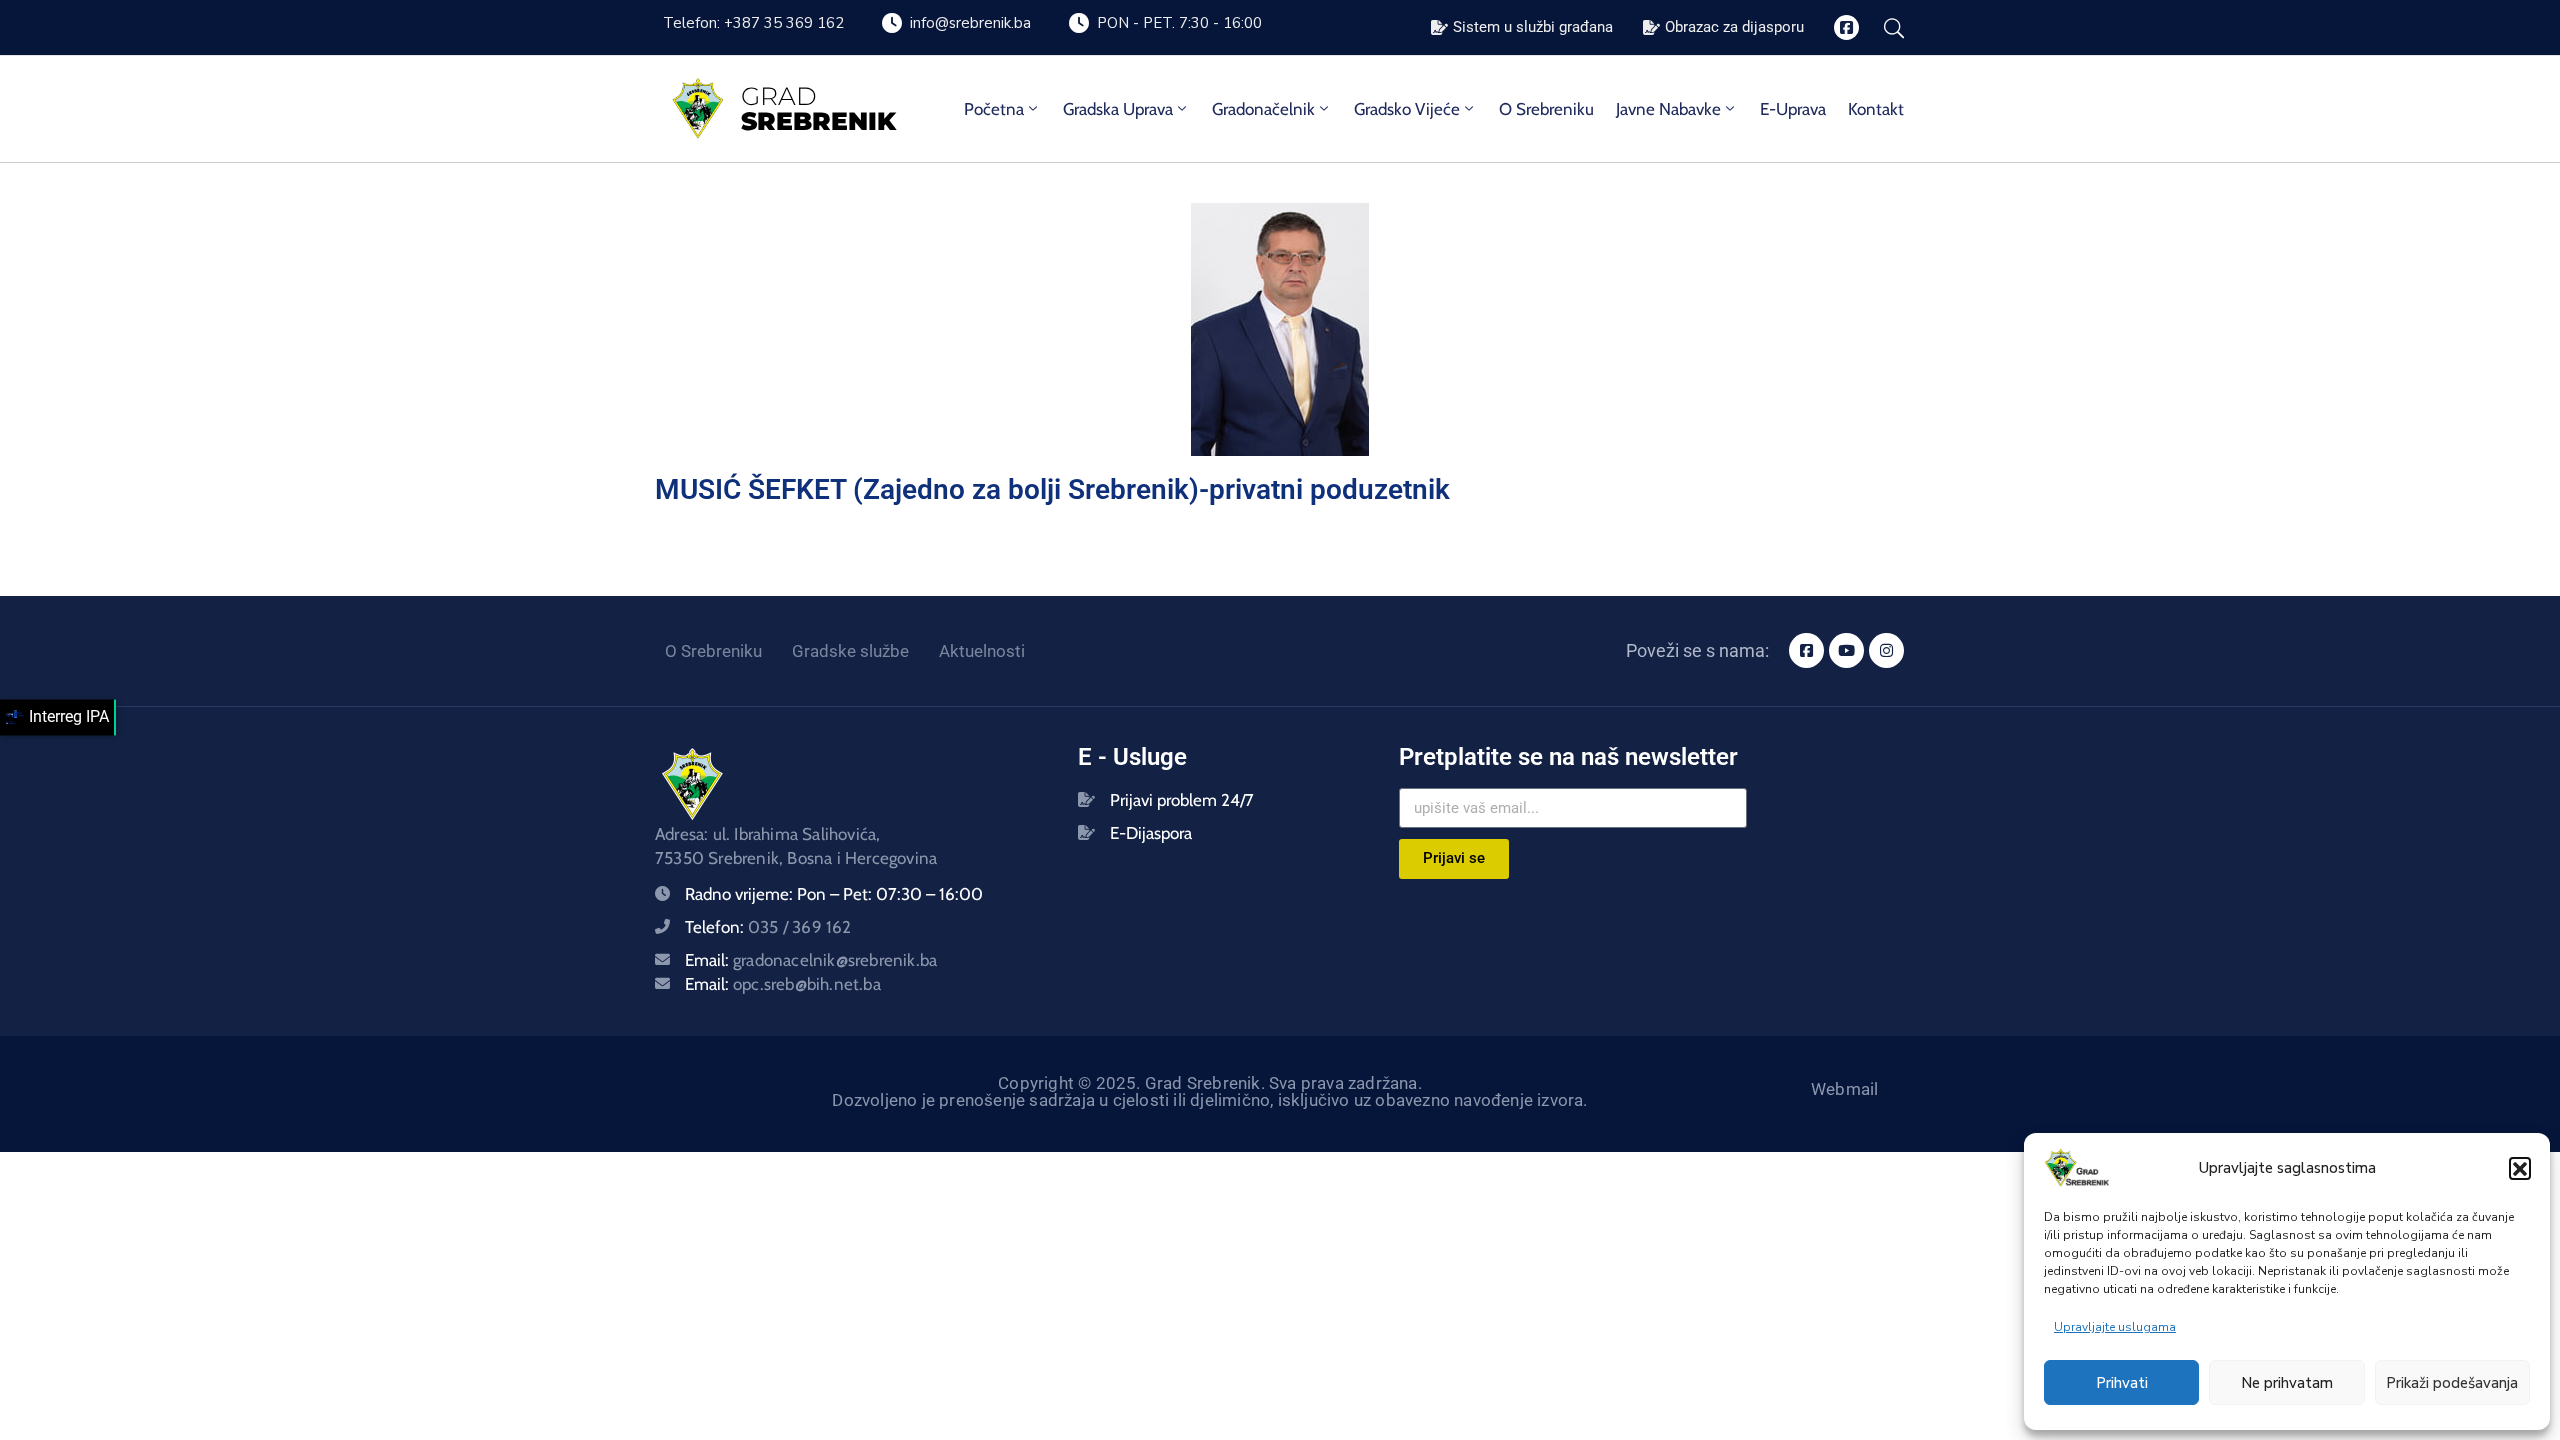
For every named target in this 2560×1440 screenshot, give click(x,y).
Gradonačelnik (1263, 109)
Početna (994, 109)
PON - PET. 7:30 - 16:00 (1179, 23)
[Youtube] (1846, 650)
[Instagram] (1886, 650)
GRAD (779, 96)
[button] (2520, 1168)
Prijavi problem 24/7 (1182, 800)
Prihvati (2122, 1383)
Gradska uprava (1118, 109)
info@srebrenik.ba (970, 23)
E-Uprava (1793, 109)
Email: (811, 960)
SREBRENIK (818, 121)
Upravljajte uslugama (2115, 1327)
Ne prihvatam (2287, 1383)
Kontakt (1876, 109)
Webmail (1844, 1089)
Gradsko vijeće (1407, 109)
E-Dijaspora (1151, 833)
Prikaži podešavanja (2452, 1383)
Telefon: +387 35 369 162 (753, 23)
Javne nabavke (1668, 109)
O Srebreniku (1546, 109)
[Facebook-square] (1846, 27)
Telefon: (768, 927)
